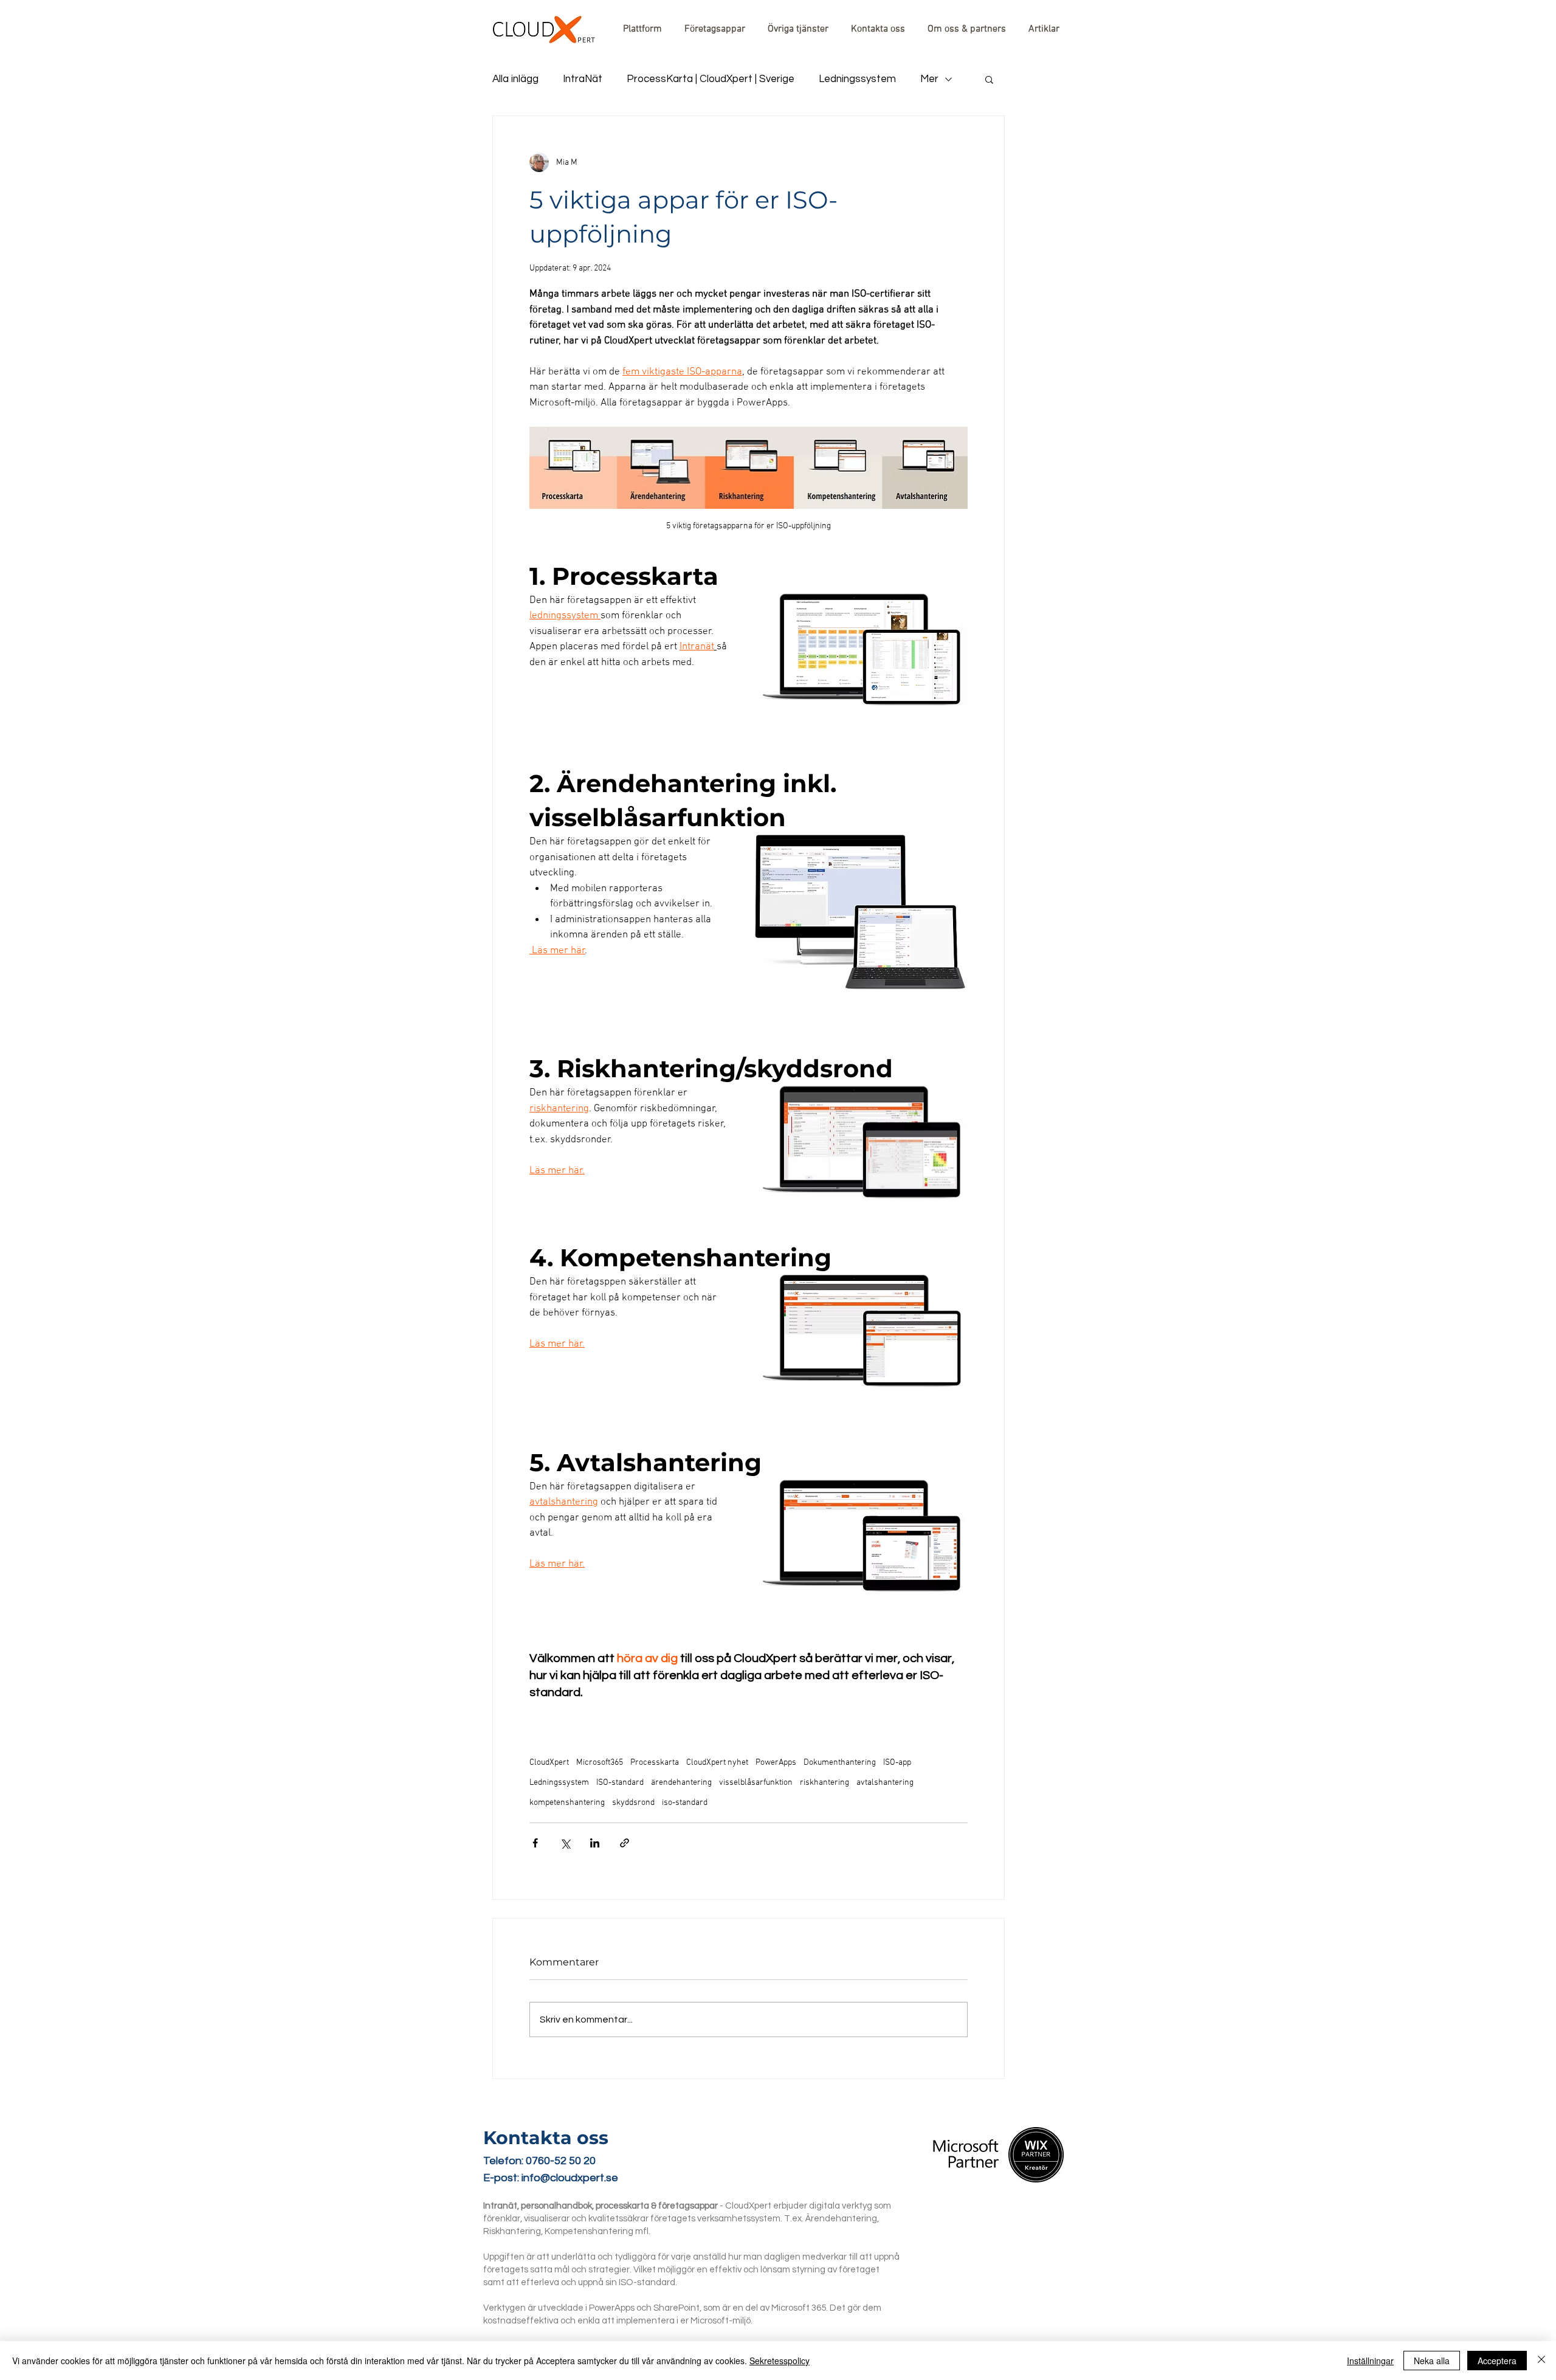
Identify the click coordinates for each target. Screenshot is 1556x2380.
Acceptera (1497, 2361)
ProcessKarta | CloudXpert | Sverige (711, 79)
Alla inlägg (515, 79)
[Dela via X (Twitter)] (565, 1843)
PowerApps (776, 1763)
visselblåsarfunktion (756, 1783)
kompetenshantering (567, 1803)
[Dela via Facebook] (535, 1843)
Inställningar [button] (1370, 2361)
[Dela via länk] (625, 1843)
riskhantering (824, 1783)
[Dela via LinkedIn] (595, 1843)
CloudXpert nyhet (717, 1763)
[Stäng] (1541, 2361)
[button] (989, 79)
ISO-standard (620, 1783)
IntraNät (583, 79)
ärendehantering (681, 1783)
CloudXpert (549, 1763)
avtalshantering (885, 1783)
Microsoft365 (600, 1763)
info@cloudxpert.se (570, 2178)
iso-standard (685, 1803)
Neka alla (1432, 2361)
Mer (929, 79)
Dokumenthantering (840, 1763)
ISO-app (897, 1763)
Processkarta (655, 1763)
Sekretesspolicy (780, 2361)
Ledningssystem (857, 79)
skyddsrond (633, 1803)
